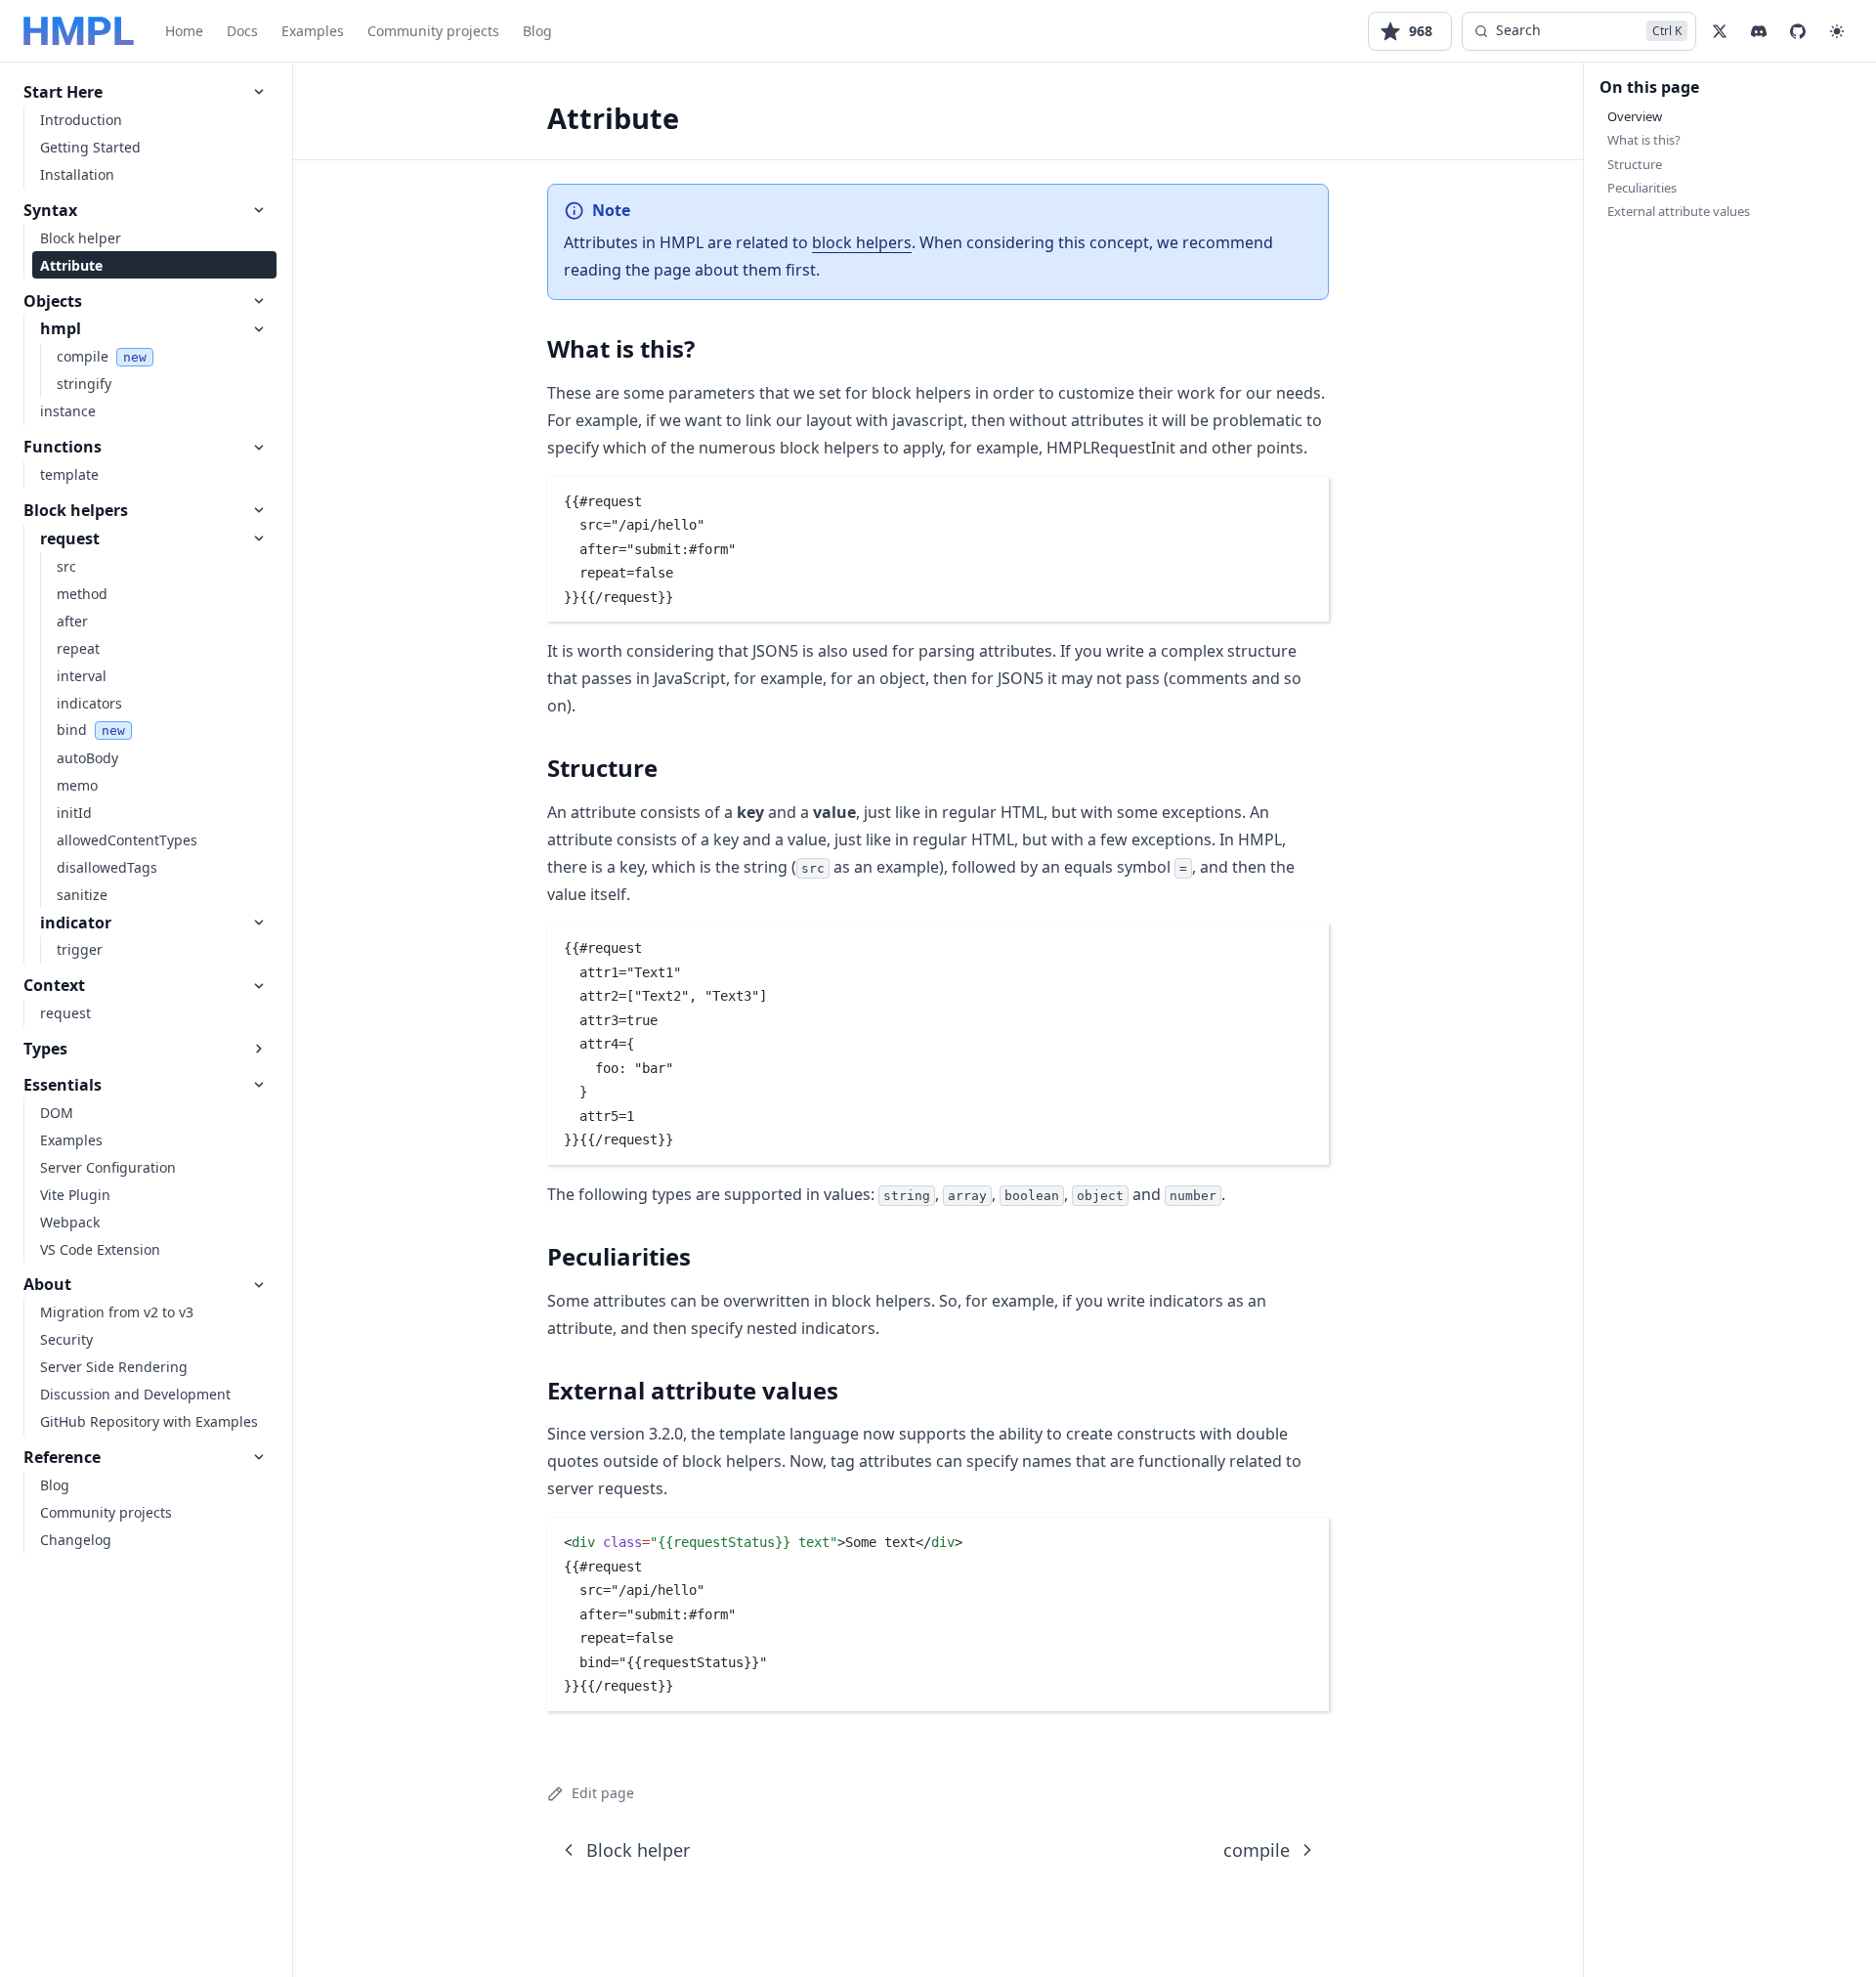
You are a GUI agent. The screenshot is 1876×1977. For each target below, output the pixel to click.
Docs (242, 31)
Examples (313, 31)
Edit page (603, 1793)
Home (184, 31)
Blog (537, 31)
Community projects (433, 31)
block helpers (862, 242)
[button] (1837, 31)
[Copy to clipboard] (1304, 499)
